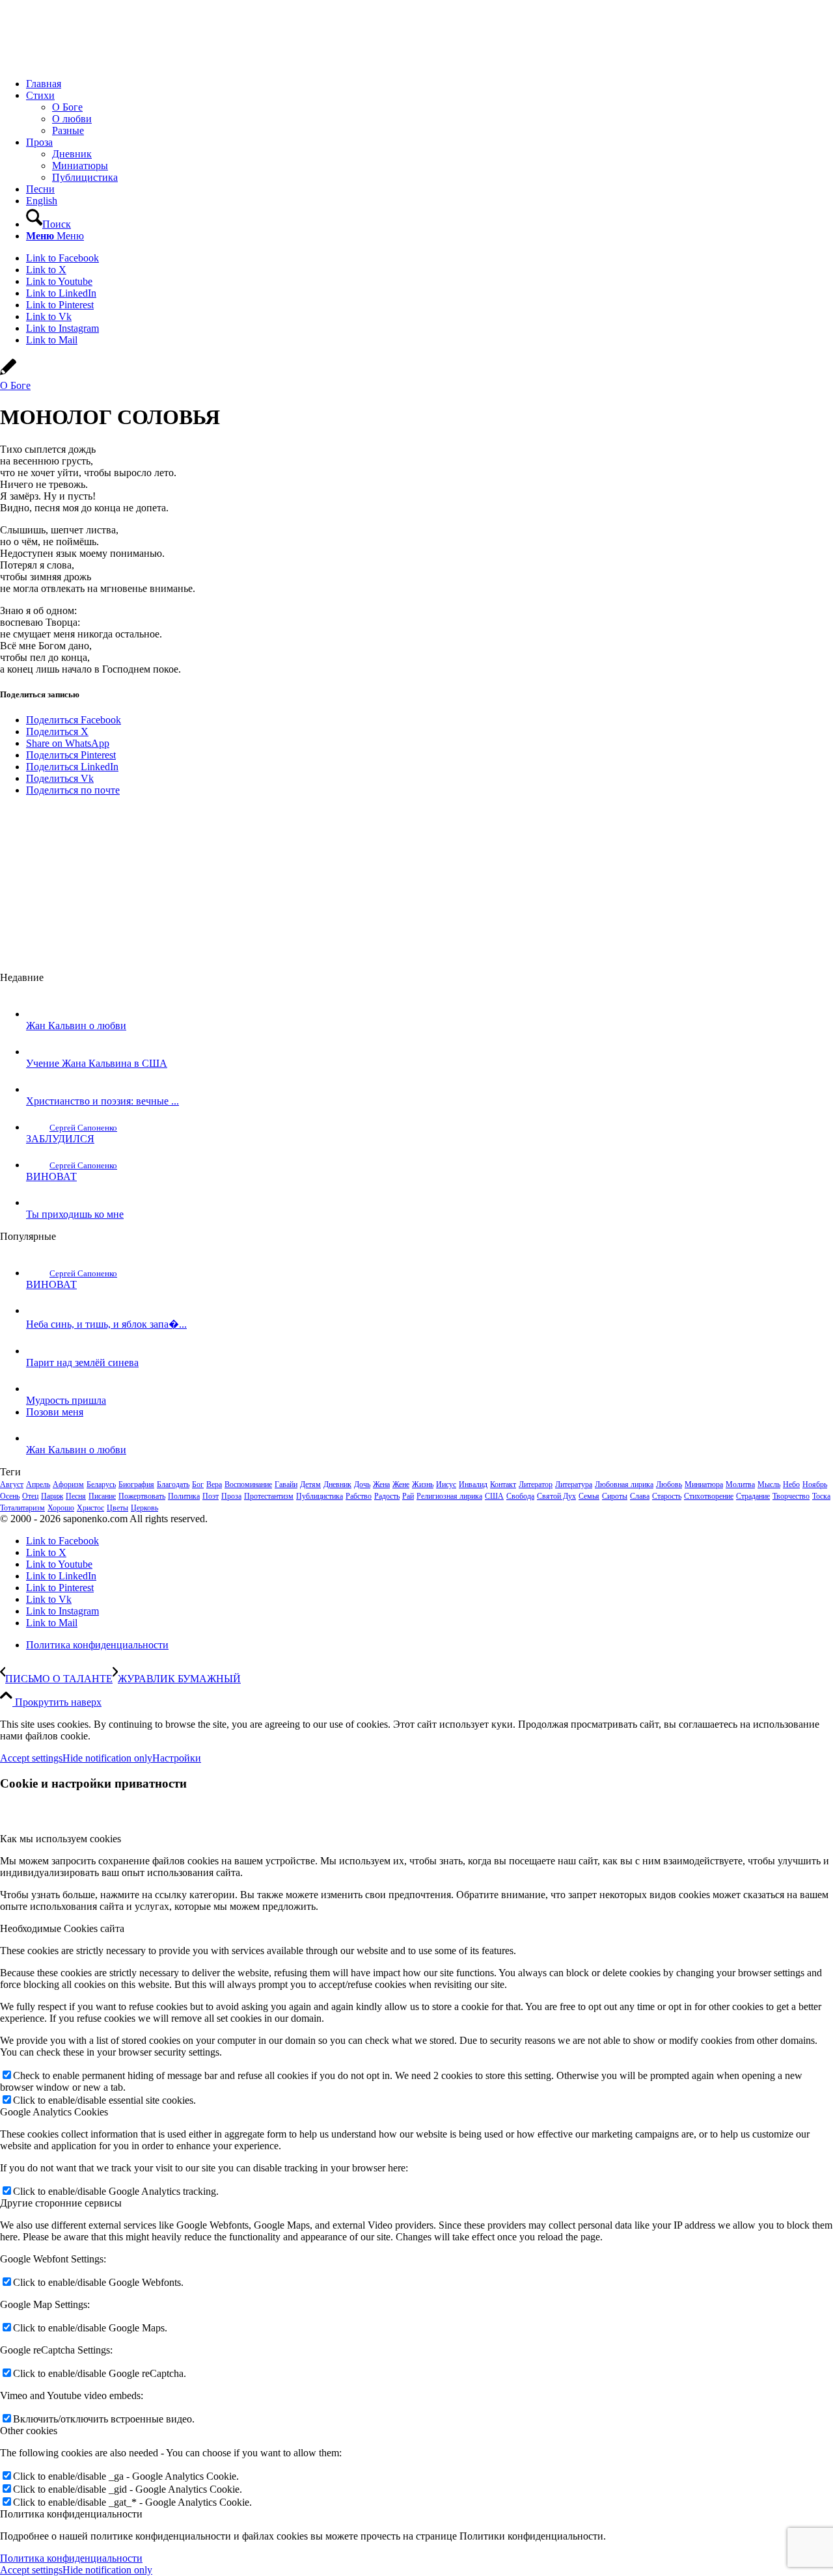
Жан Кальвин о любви (76, 1026)
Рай (408, 1496)
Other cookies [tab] (29, 2431)
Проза (231, 1496)
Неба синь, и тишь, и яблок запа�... (106, 1324)
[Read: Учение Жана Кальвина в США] (38, 1052)
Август (12, 1484)
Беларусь (101, 1484)
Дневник (337, 1484)
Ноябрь (815, 1484)
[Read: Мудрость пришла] (38, 1389)
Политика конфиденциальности (71, 2558)
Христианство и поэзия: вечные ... (102, 1101)
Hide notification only (107, 1758)
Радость (387, 1496)
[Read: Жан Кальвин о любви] (38, 1014)
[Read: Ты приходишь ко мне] (38, 1202)
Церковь (144, 1508)
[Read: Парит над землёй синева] (38, 1351)
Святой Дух (556, 1496)
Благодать (173, 1484)
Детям (310, 1484)
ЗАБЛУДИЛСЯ (60, 1139)
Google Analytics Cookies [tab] (54, 2112)
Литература (574, 1484)
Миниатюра (704, 1484)
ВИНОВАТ (51, 1176)
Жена (381, 1484)
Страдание (753, 1496)
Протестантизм (269, 1496)
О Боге (15, 385)
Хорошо (61, 1508)
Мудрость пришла (66, 1400)
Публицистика (320, 1496)
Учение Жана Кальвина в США (97, 1063)
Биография (136, 1484)
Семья (589, 1496)
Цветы (117, 1508)
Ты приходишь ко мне (75, 1214)
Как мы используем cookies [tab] (61, 1839)
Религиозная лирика (449, 1496)
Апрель (38, 1484)
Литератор (536, 1484)
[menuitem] (430, 84)
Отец (30, 1496)
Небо (791, 1484)
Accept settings (31, 1758)
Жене (401, 1484)
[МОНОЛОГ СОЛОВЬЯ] (8, 374)
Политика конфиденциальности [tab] (71, 2514)
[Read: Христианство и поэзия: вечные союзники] (38, 1089)
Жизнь (423, 1484)
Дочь (362, 1484)
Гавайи (286, 1484)
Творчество (791, 1496)
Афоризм (68, 1484)
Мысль (769, 1484)
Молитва (740, 1484)
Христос (90, 1508)
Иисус (446, 1484)
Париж (52, 1496)
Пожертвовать (142, 1496)
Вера (214, 1484)
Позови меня (55, 1412)
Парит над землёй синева (82, 1362)
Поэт (211, 1496)
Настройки (177, 1758)
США (494, 1496)
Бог (198, 1484)
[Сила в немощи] (98, 61)
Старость (667, 1496)
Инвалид (473, 1484)
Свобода (520, 1496)
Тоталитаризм (22, 1508)
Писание (102, 1496)
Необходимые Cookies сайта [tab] (62, 1928)
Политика (184, 1496)
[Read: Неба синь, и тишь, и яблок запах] (38, 1310)
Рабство (359, 1496)
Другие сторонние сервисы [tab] (61, 2203)
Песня (76, 1496)
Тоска (821, 1496)
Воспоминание (248, 1484)
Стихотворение (709, 1496)
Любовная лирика (624, 1484)
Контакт (503, 1484)
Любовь (669, 1484)
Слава (640, 1496)
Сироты (615, 1496)
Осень (10, 1496)
